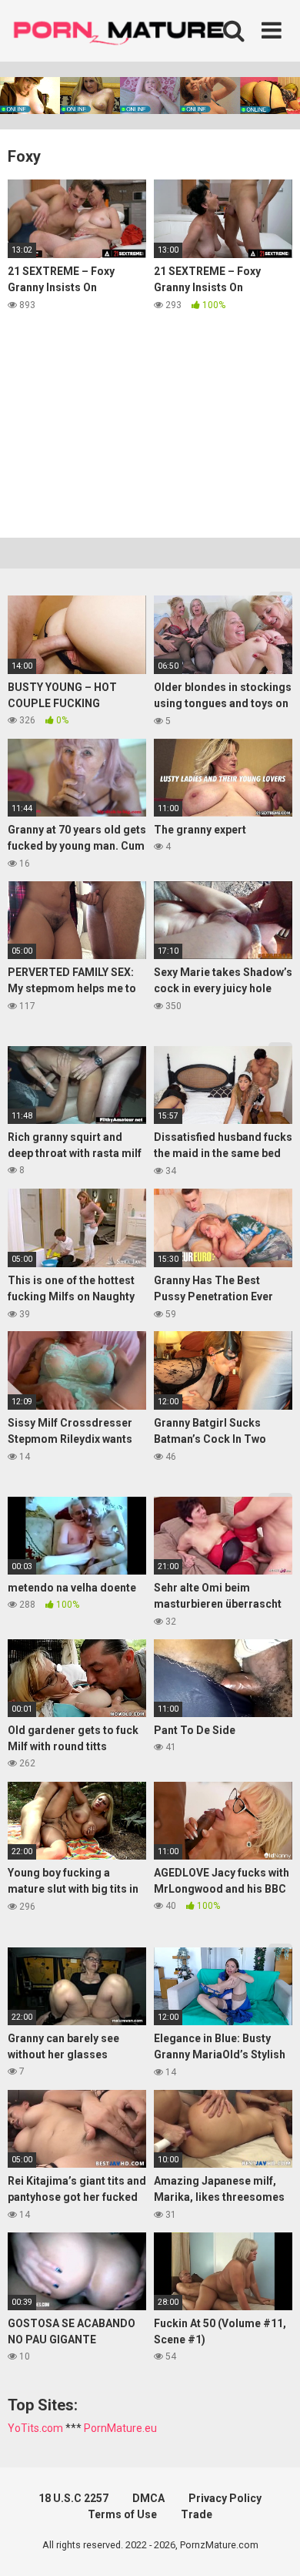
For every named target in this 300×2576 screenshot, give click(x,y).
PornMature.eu (120, 2428)
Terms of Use (122, 2514)
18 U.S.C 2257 (73, 2498)
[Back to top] (272, 2545)
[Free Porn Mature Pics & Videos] (123, 30)
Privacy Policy (225, 2498)
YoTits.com (35, 2428)
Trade (197, 2514)
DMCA (148, 2498)
